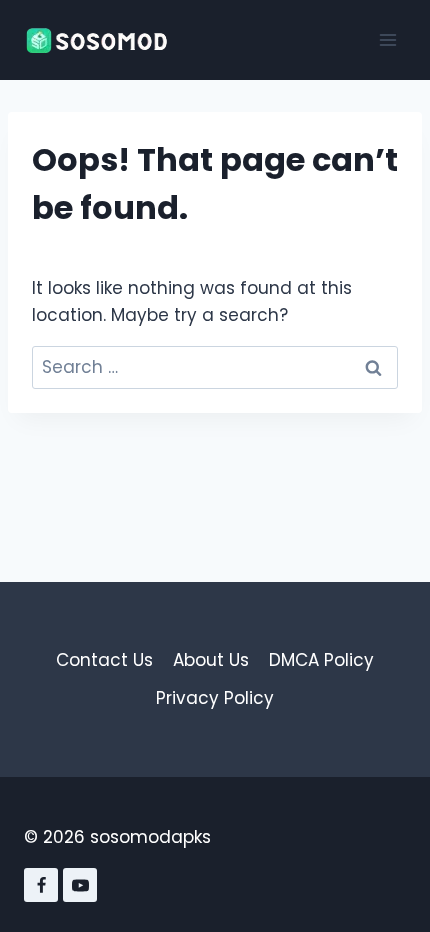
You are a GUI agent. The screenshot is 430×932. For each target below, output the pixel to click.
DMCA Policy (321, 660)
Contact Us (104, 660)
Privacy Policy (215, 698)
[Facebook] (41, 885)
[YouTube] (80, 885)
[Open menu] (387, 39)
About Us (211, 660)
